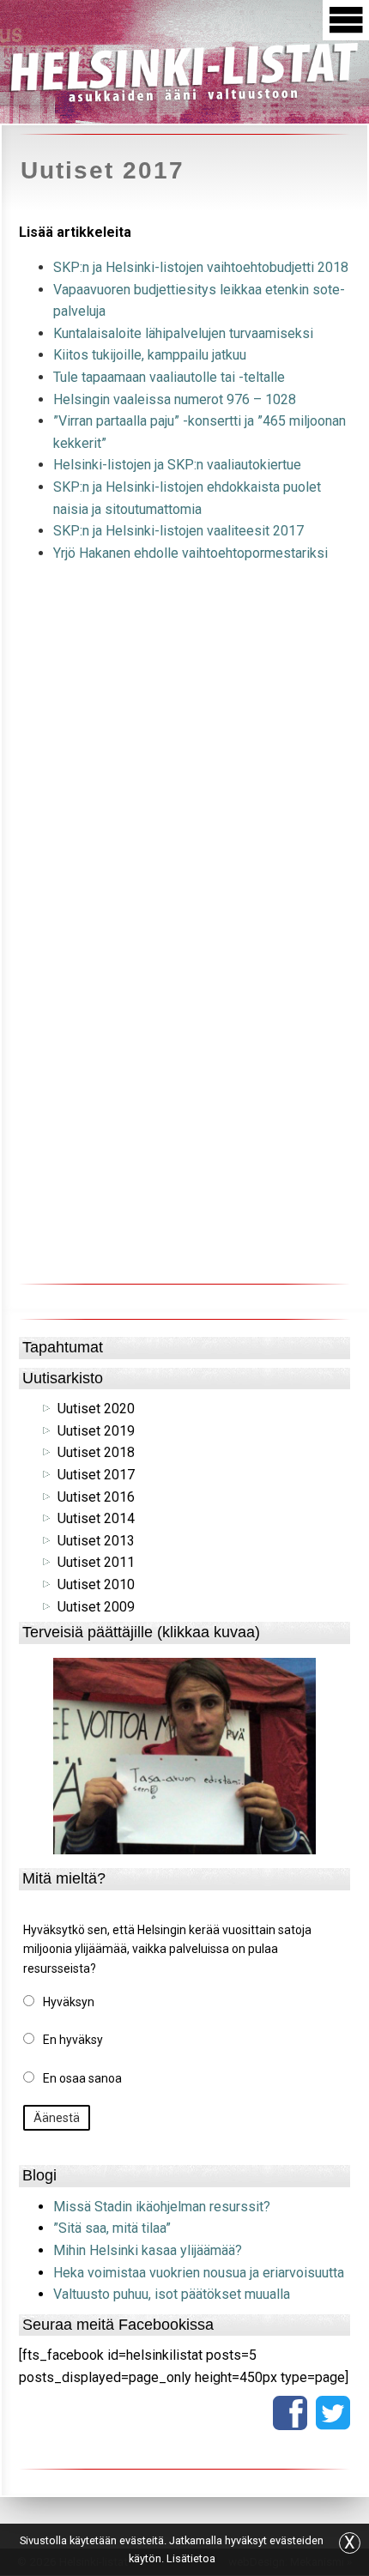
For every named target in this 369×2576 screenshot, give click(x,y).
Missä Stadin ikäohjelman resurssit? (162, 2207)
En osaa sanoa (82, 2078)
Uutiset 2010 (96, 1584)
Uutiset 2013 (96, 1541)
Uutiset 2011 (96, 1562)
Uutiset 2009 (96, 1607)
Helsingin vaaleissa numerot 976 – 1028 (175, 399)
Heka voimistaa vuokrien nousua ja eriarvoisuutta (199, 2273)
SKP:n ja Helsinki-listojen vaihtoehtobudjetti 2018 (201, 267)
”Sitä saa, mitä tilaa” (112, 2228)
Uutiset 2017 (96, 1475)
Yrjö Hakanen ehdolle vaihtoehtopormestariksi (191, 553)
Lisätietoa (191, 2558)
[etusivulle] (184, 70)
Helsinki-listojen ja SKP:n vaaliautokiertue (177, 465)
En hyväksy (73, 2040)
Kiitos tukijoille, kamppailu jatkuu (150, 355)
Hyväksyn (69, 2002)
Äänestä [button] (57, 2118)
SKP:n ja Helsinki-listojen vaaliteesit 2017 (178, 531)
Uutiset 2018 (96, 1452)
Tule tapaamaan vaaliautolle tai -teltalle (169, 377)
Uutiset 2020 (96, 1409)
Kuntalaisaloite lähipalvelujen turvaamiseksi (183, 333)
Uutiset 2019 (96, 1431)
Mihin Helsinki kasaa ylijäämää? (148, 2250)
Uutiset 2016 (96, 1497)
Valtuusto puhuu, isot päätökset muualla (172, 2294)
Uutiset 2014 (96, 1518)
